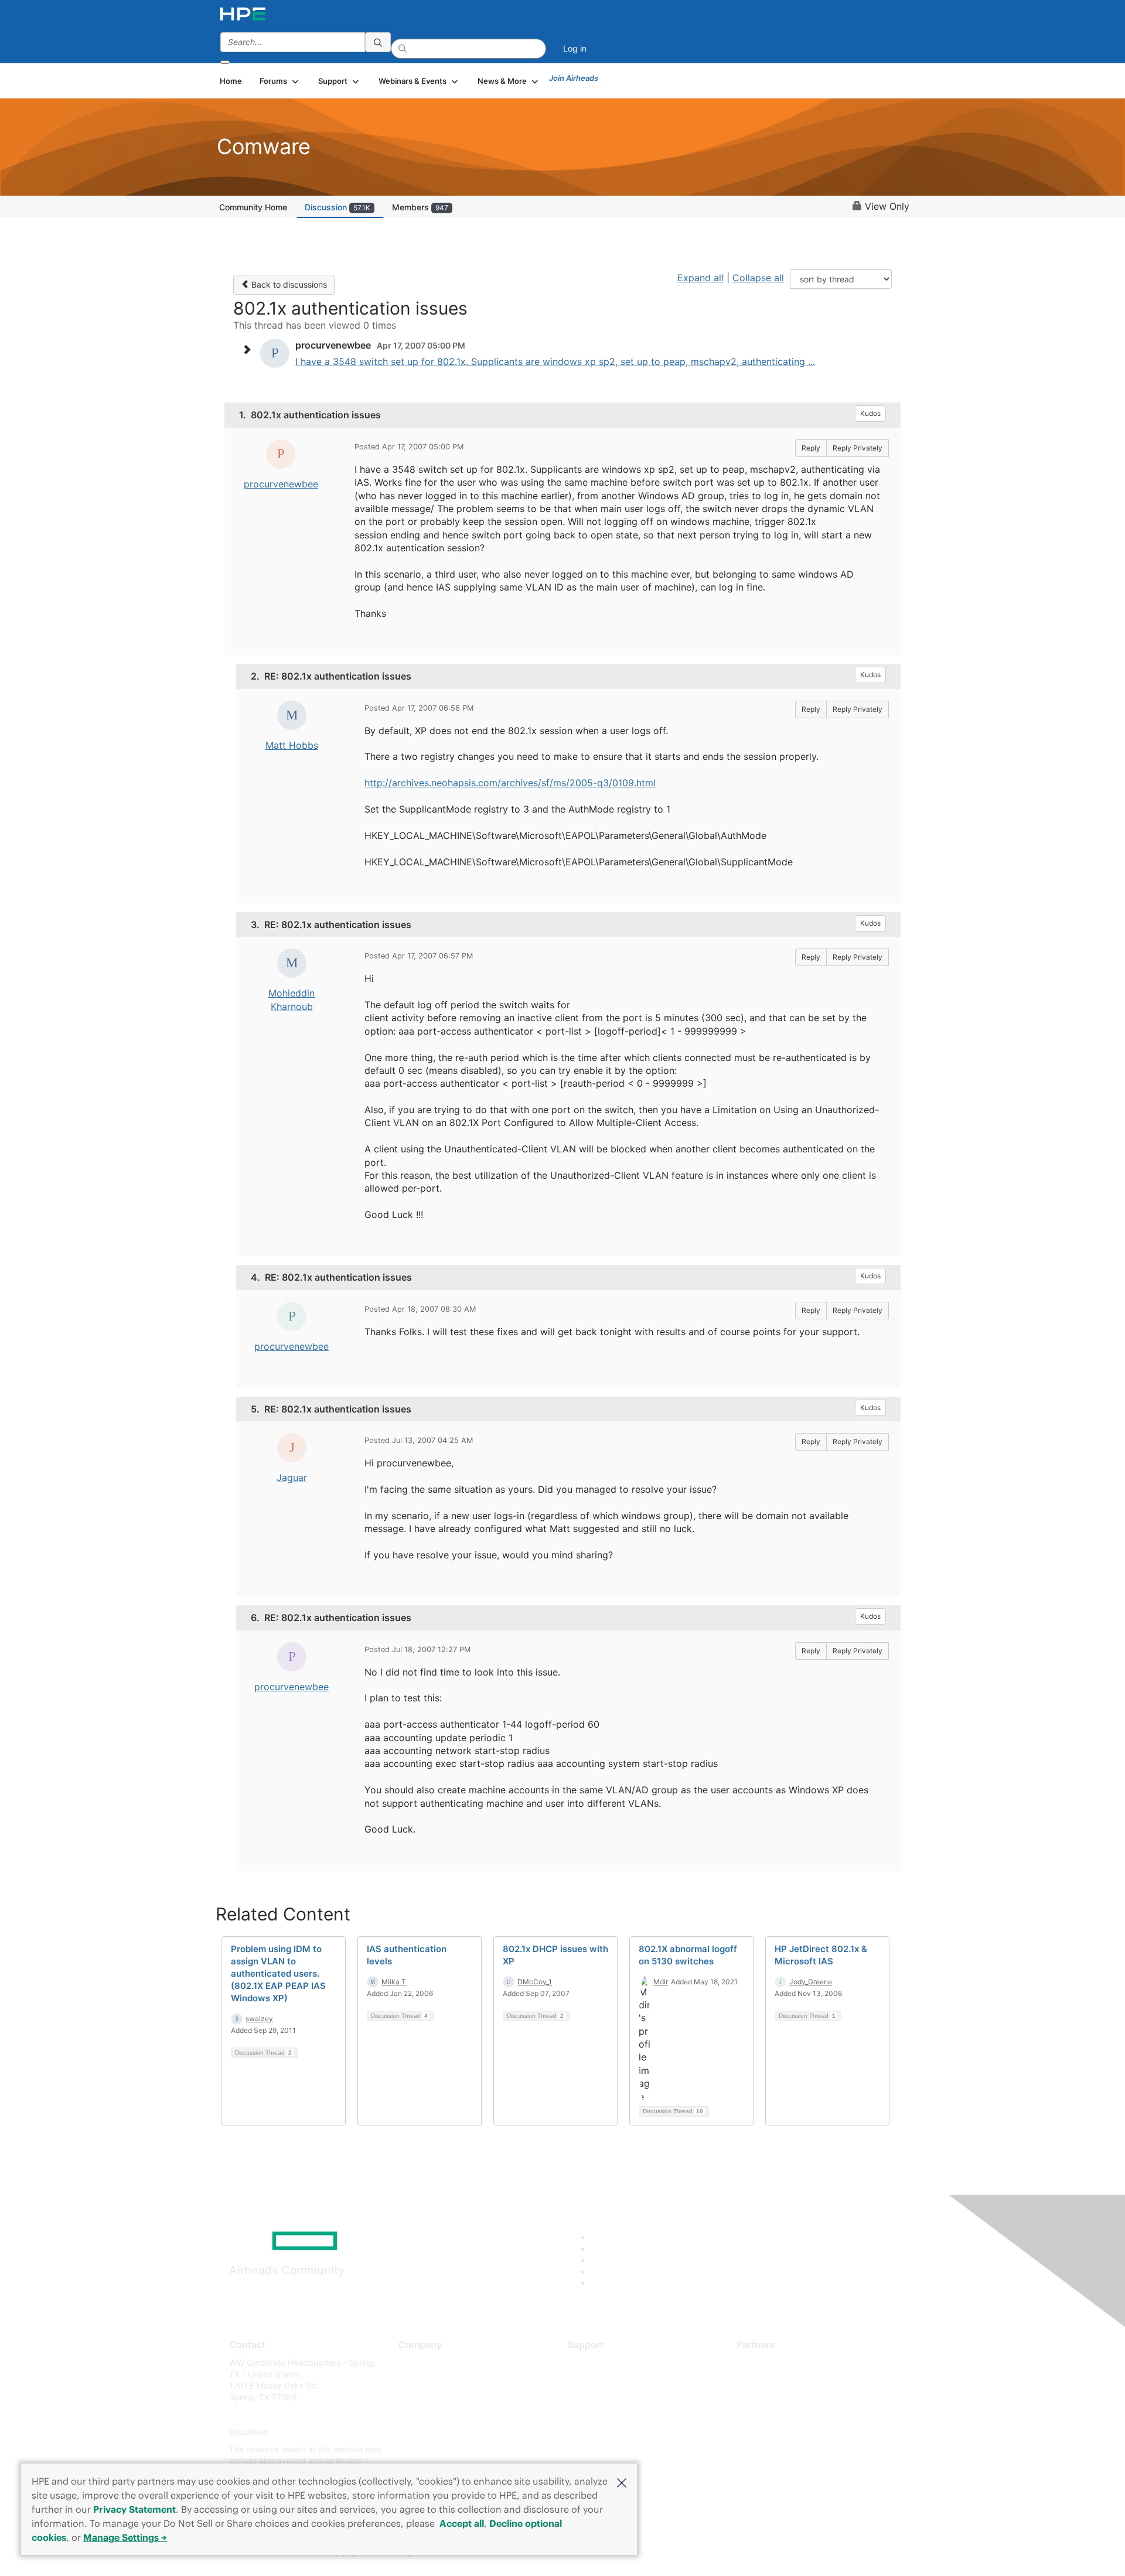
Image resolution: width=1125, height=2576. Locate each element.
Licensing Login (597, 2432)
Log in (575, 48)
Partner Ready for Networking (794, 2397)
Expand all (700, 278)
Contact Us (420, 2397)
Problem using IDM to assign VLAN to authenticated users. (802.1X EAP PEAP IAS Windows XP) (278, 1973)
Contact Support (599, 2380)
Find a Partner (763, 2362)
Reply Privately (858, 448)
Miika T (394, 1982)
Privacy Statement (134, 2509)
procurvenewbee (281, 484)
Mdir (661, 1982)
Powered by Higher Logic (732, 2553)
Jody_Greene (811, 1982)
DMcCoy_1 (535, 1982)
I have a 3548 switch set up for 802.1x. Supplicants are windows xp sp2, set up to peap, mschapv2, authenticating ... (555, 361)
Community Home (253, 207)
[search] (378, 42)
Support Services (600, 2362)
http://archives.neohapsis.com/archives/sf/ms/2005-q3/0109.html (510, 783)
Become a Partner (771, 2380)
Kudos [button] (870, 413)
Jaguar (292, 1478)
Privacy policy (425, 2432)
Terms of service (430, 2449)
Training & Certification (611, 2397)
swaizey (259, 2019)
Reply (811, 448)
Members (420, 207)
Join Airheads (574, 78)
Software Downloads (607, 2415)
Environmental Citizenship (448, 2415)
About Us (416, 2362)
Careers (413, 2380)
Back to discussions (288, 284)
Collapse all (758, 278)
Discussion (337, 207)
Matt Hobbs (292, 745)
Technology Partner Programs (794, 2415)
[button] (622, 2482)
